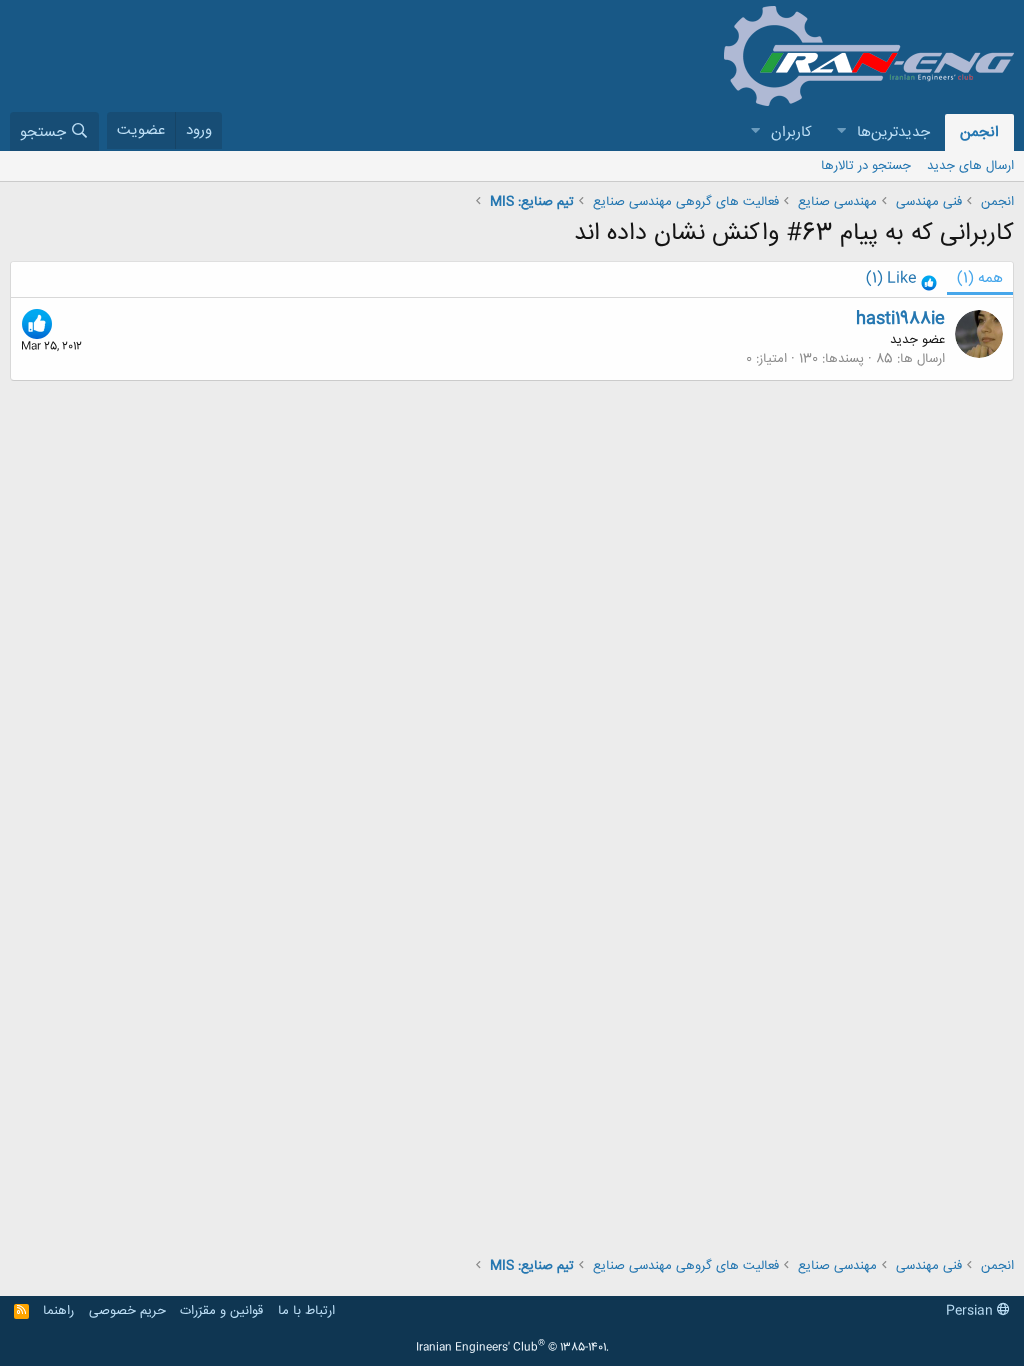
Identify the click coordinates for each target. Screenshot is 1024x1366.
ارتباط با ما (306, 1311)
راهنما (58, 1311)
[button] (841, 132)
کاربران (791, 132)
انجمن (979, 132)
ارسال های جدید (970, 166)
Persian (971, 1311)
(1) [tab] (980, 278)
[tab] (901, 279)
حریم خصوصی (127, 1311)
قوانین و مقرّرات (221, 1311)
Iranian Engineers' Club (512, 1348)
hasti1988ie (900, 319)
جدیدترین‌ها (893, 132)
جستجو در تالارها (866, 166)
